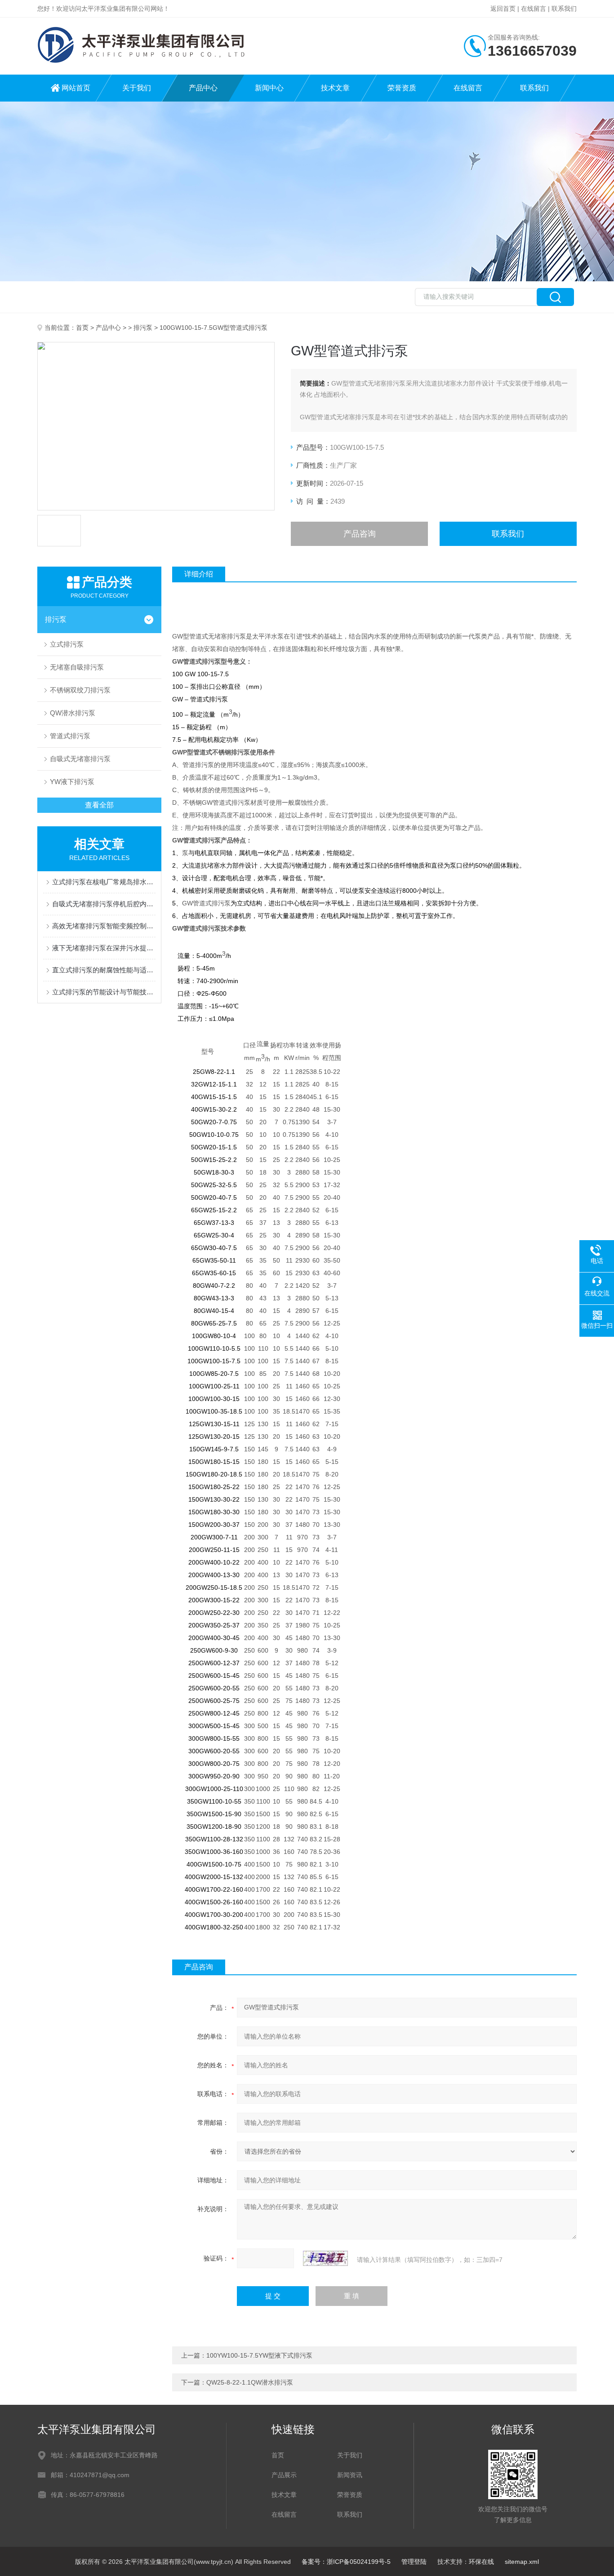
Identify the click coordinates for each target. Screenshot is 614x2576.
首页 (82, 328)
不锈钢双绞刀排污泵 (80, 690)
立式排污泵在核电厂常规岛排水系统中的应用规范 (104, 882)
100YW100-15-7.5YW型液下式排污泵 (259, 2355)
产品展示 (284, 2475)
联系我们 (564, 9)
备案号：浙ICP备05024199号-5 (346, 2562)
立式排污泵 (67, 644)
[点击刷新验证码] (325, 2258)
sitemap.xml (522, 2562)
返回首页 (503, 9)
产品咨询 (360, 534)
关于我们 (137, 88)
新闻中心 (269, 88)
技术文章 (335, 88)
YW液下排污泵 (72, 782)
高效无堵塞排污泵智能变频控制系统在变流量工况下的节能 (104, 926)
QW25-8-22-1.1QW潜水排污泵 (250, 2382)
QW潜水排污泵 (73, 713)
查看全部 (99, 805)
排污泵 (143, 328)
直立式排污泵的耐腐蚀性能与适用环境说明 (104, 970)
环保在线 (481, 2562)
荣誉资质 (402, 88)
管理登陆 (414, 2562)
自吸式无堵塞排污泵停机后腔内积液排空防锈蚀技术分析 (104, 904)
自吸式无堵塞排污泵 (80, 759)
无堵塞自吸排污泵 (77, 667)
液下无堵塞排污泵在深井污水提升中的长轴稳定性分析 (104, 948)
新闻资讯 (350, 2475)
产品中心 (203, 88)
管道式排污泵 (70, 736)
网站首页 (76, 88)
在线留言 (534, 9)
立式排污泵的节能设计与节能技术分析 (104, 992)
